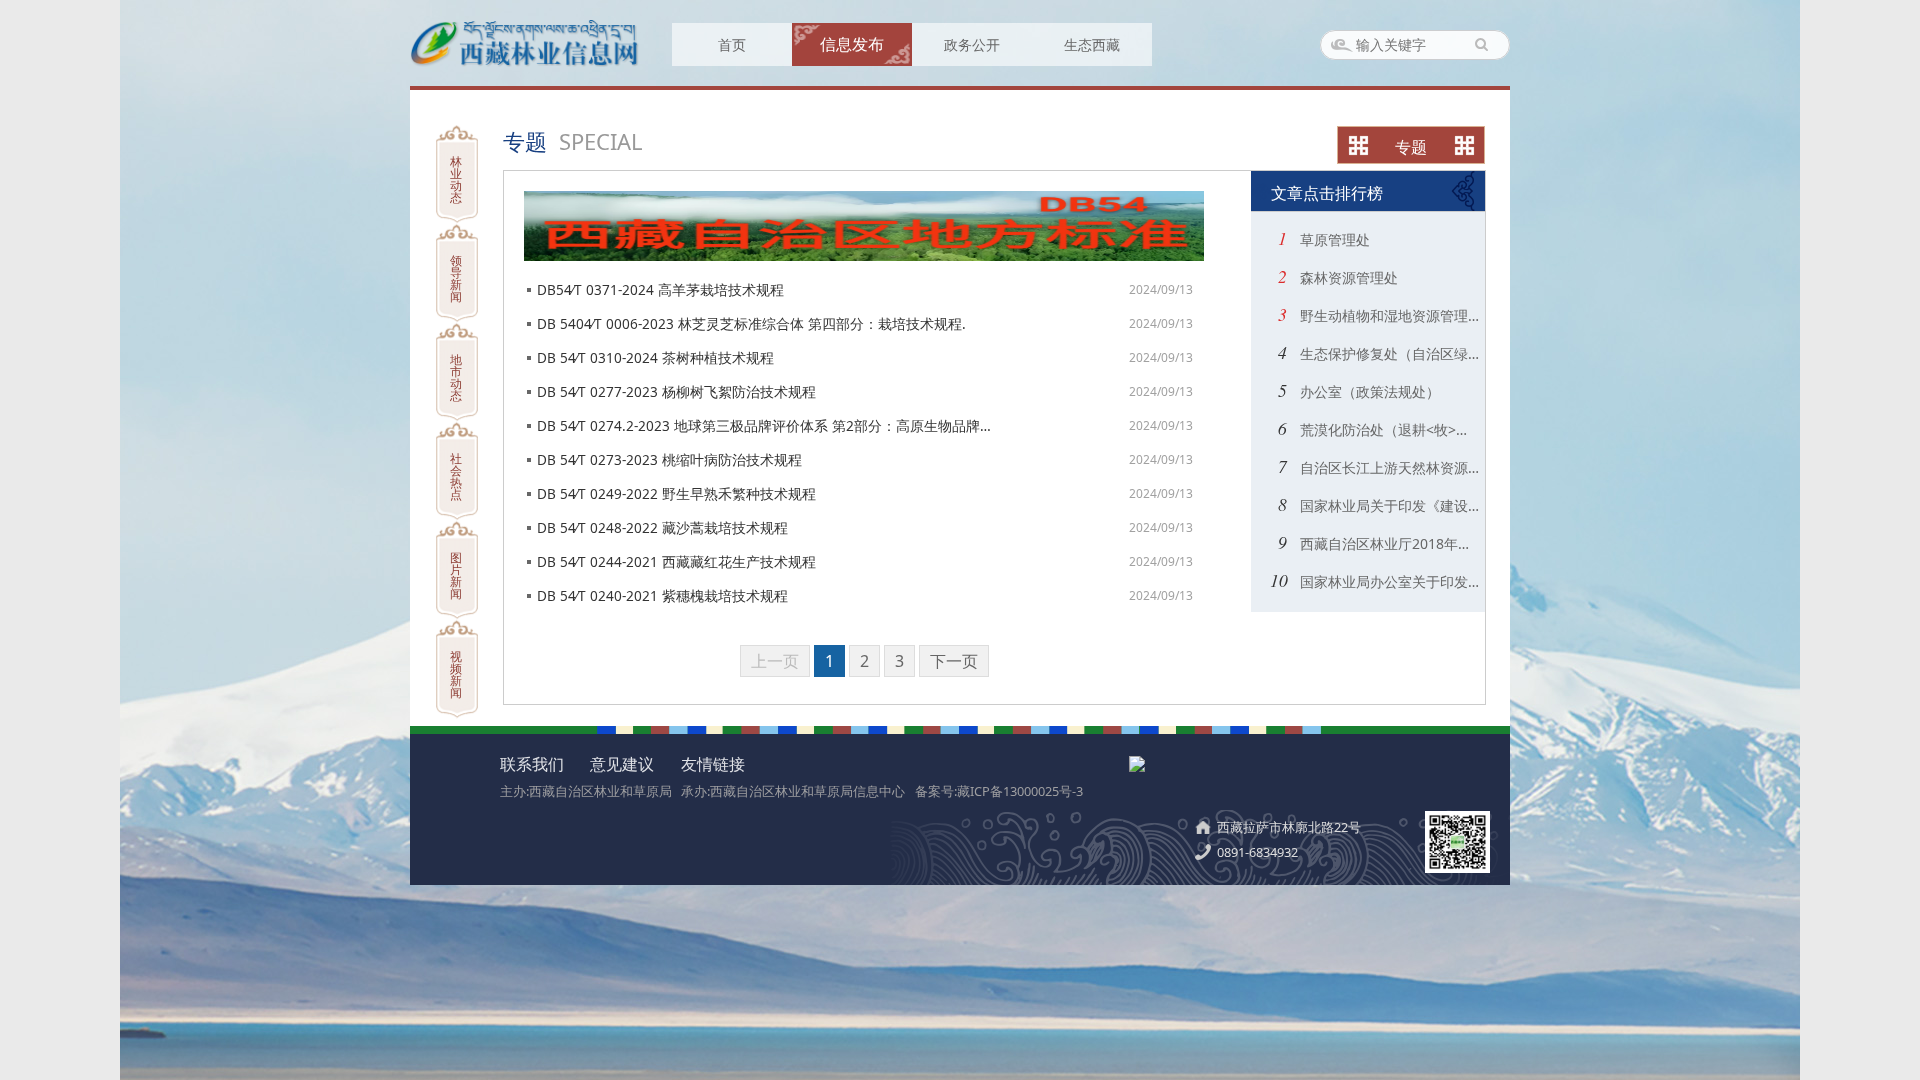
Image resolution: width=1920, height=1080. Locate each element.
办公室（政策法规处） (1368, 391)
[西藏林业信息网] (525, 62)
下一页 (954, 661)
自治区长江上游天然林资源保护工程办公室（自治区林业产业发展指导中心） (1388, 467)
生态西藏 (1092, 44)
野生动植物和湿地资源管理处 (1388, 315)
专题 (1411, 147)
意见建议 (622, 764)
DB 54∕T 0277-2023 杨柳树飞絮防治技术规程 (676, 391)
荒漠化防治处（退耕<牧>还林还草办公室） (1388, 429)
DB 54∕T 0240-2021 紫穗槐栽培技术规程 (662, 595)
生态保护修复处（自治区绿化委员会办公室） (1388, 353)
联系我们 (532, 764)
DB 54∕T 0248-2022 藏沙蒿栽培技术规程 (662, 527)
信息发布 (852, 44)
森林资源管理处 (1347, 277)
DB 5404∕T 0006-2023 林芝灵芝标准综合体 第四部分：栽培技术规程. (751, 323)
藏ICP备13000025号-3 (1020, 791)
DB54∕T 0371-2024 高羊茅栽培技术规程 (660, 289)
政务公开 (972, 44)
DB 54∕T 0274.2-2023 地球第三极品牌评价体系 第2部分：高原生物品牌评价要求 (765, 425)
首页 (732, 44)
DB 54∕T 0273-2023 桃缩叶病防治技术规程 (669, 459)
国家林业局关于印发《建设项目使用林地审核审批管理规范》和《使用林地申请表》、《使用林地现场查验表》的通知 (1388, 505)
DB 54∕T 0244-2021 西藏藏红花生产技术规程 (676, 561)
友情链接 (713, 764)
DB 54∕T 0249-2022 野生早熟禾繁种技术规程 (676, 493)
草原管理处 (1333, 239)
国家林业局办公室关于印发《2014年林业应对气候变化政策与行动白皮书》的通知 (1388, 581)
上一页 (775, 661)
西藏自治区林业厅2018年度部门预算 (1388, 543)
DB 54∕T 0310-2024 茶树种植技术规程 (655, 357)
